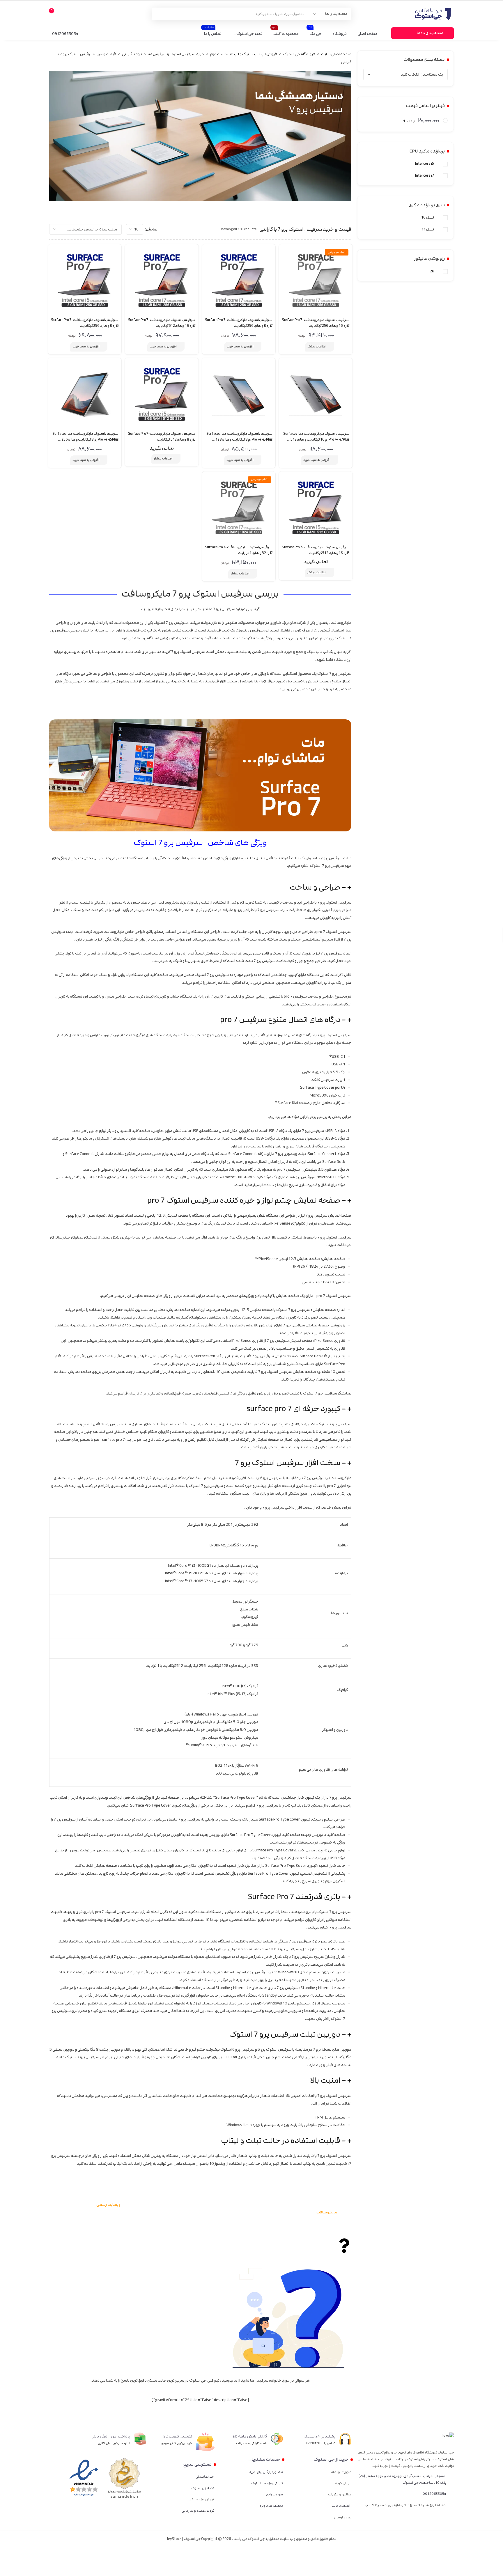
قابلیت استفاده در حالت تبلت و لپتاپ (281, 2141)
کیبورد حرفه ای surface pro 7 (293, 1409)
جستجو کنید (160, 14)
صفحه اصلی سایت (336, 54)
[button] (200, 887)
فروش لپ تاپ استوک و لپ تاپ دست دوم (244, 54)
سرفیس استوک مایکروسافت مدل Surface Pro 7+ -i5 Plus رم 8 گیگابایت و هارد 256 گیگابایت (85, 440)
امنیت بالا (325, 2081)
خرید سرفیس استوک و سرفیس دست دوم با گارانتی (163, 54)
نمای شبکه (172, 229)
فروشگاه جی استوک (299, 54)
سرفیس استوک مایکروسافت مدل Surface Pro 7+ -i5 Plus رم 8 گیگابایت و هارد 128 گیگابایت (239, 440)
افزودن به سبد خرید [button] (240, 347)
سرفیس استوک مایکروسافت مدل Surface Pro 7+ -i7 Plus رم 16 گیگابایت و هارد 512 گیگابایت (316, 440)
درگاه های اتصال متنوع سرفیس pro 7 (280, 1020)
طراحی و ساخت (315, 887)
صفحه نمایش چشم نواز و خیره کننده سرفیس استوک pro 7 (244, 1201)
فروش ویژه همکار (202, 2499)
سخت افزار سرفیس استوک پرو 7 (287, 1463)
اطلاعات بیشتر (317, 347)
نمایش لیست (164, 229)
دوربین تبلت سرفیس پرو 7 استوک (285, 2035)
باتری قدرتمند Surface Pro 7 (294, 1897)
